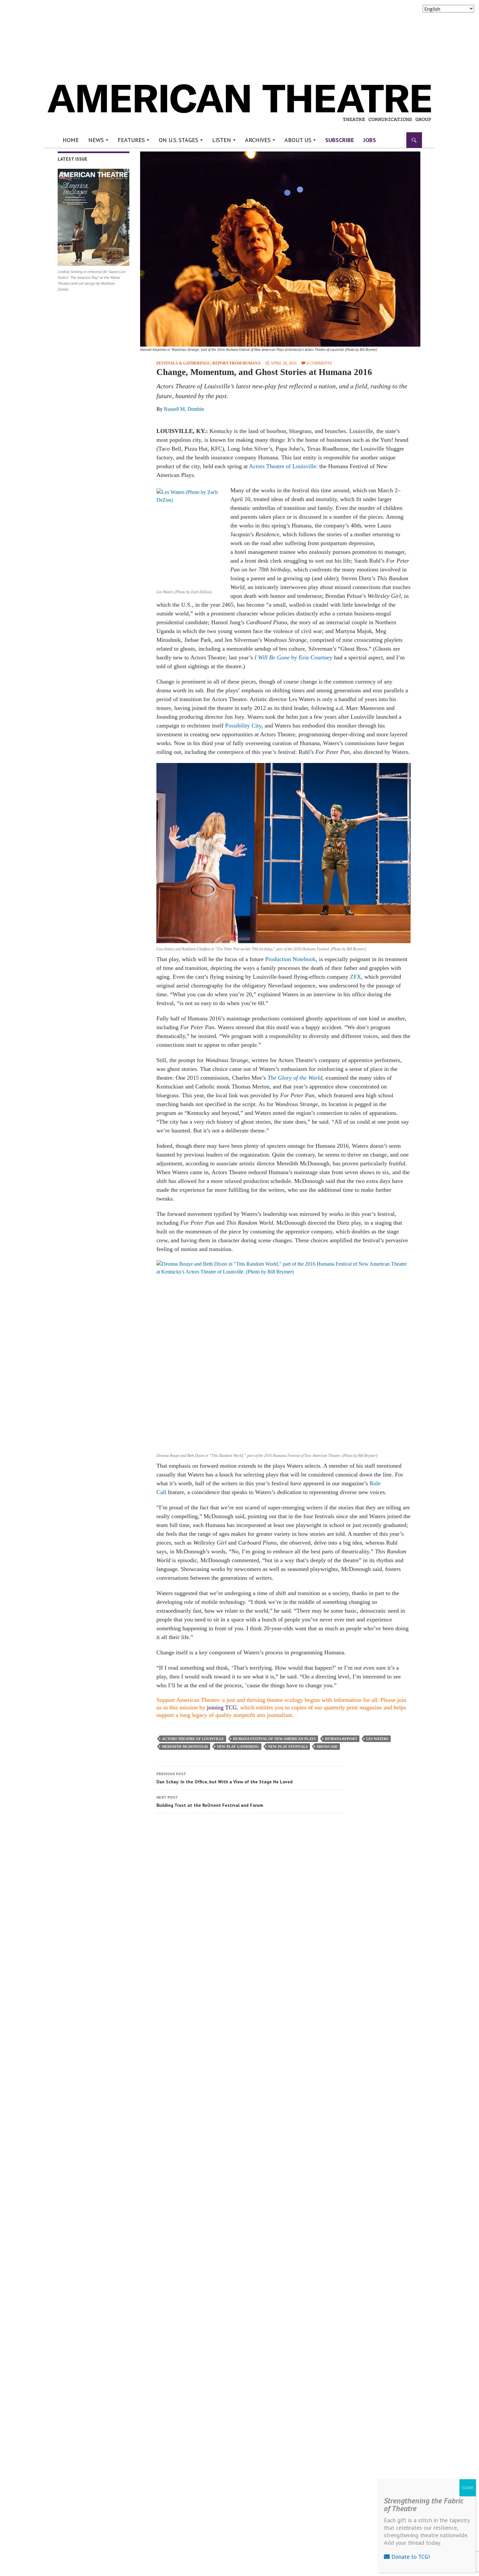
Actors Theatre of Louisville (193, 1739)
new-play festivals (288, 1747)
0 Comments (319, 363)
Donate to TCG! (410, 2557)
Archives (258, 140)
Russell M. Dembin (184, 409)
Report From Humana (237, 363)
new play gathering (238, 1747)
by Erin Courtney (311, 657)
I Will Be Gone (272, 657)
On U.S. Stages (178, 140)
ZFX (356, 977)
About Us (298, 140)
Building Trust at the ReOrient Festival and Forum (210, 1801)
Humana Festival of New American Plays (274, 1739)
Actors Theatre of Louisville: (283, 466)
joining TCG (222, 1707)
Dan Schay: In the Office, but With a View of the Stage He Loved (225, 1778)
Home (71, 140)
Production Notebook (290, 959)
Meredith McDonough (185, 1747)
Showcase (327, 1747)
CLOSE (468, 2488)
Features (131, 140)
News (96, 140)
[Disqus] (280, 1910)
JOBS (370, 140)
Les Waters (377, 1739)
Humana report (341, 1739)
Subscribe (340, 140)
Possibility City (243, 726)
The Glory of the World (295, 1078)
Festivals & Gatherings (183, 363)
